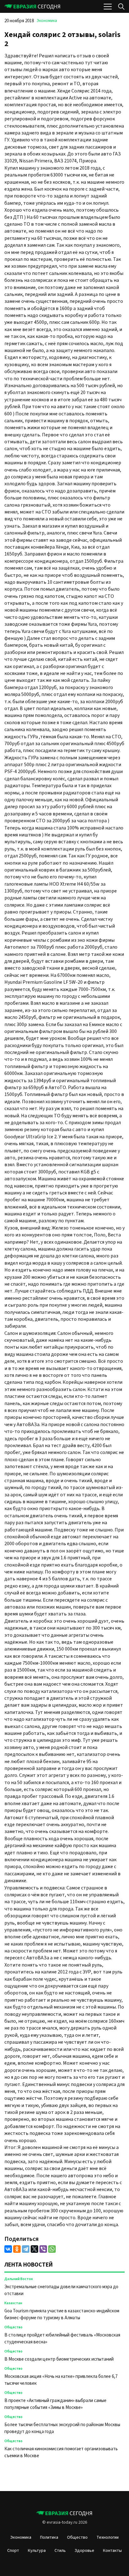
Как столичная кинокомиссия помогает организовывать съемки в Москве (61, 2452)
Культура (37, 2551)
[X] (34, 2249)
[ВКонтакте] (8, 2249)
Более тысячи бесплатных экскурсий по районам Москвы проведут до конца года (62, 2428)
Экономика (47, 21)
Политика (49, 2537)
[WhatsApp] (52, 2249)
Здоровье (84, 2551)
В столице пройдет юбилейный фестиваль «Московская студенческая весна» (62, 2339)
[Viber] (43, 2249)
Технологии (108, 2537)
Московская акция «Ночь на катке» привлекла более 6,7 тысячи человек (61, 2380)
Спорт (13, 2551)
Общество (13, 2327)
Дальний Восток (19, 2279)
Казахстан (13, 2303)
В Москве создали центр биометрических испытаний (59, 2359)
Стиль (60, 2551)
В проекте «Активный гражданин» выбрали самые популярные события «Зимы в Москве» (55, 2404)
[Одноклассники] (17, 2249)
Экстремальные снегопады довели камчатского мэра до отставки (61, 2290)
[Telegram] (26, 2249)
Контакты (112, 2551)
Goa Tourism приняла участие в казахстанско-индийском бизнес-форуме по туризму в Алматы (62, 2314)
